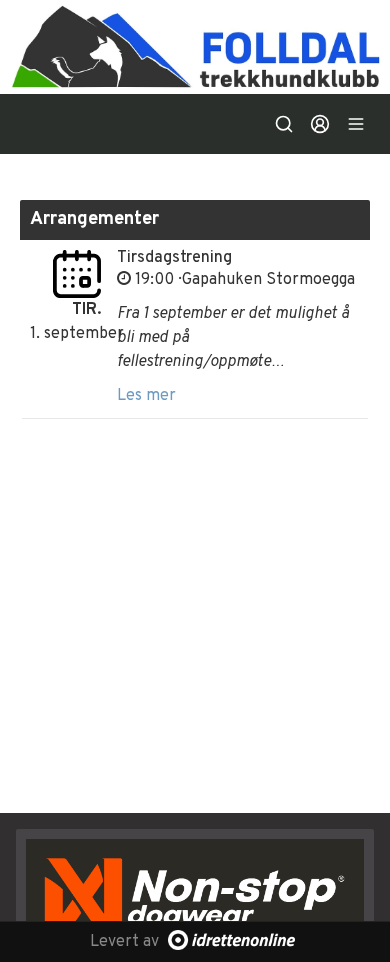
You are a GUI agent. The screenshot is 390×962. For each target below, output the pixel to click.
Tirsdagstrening (174, 258)
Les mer (146, 396)
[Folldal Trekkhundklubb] (195, 47)
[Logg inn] (320, 124)
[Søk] (284, 124)
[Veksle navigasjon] (356, 124)
